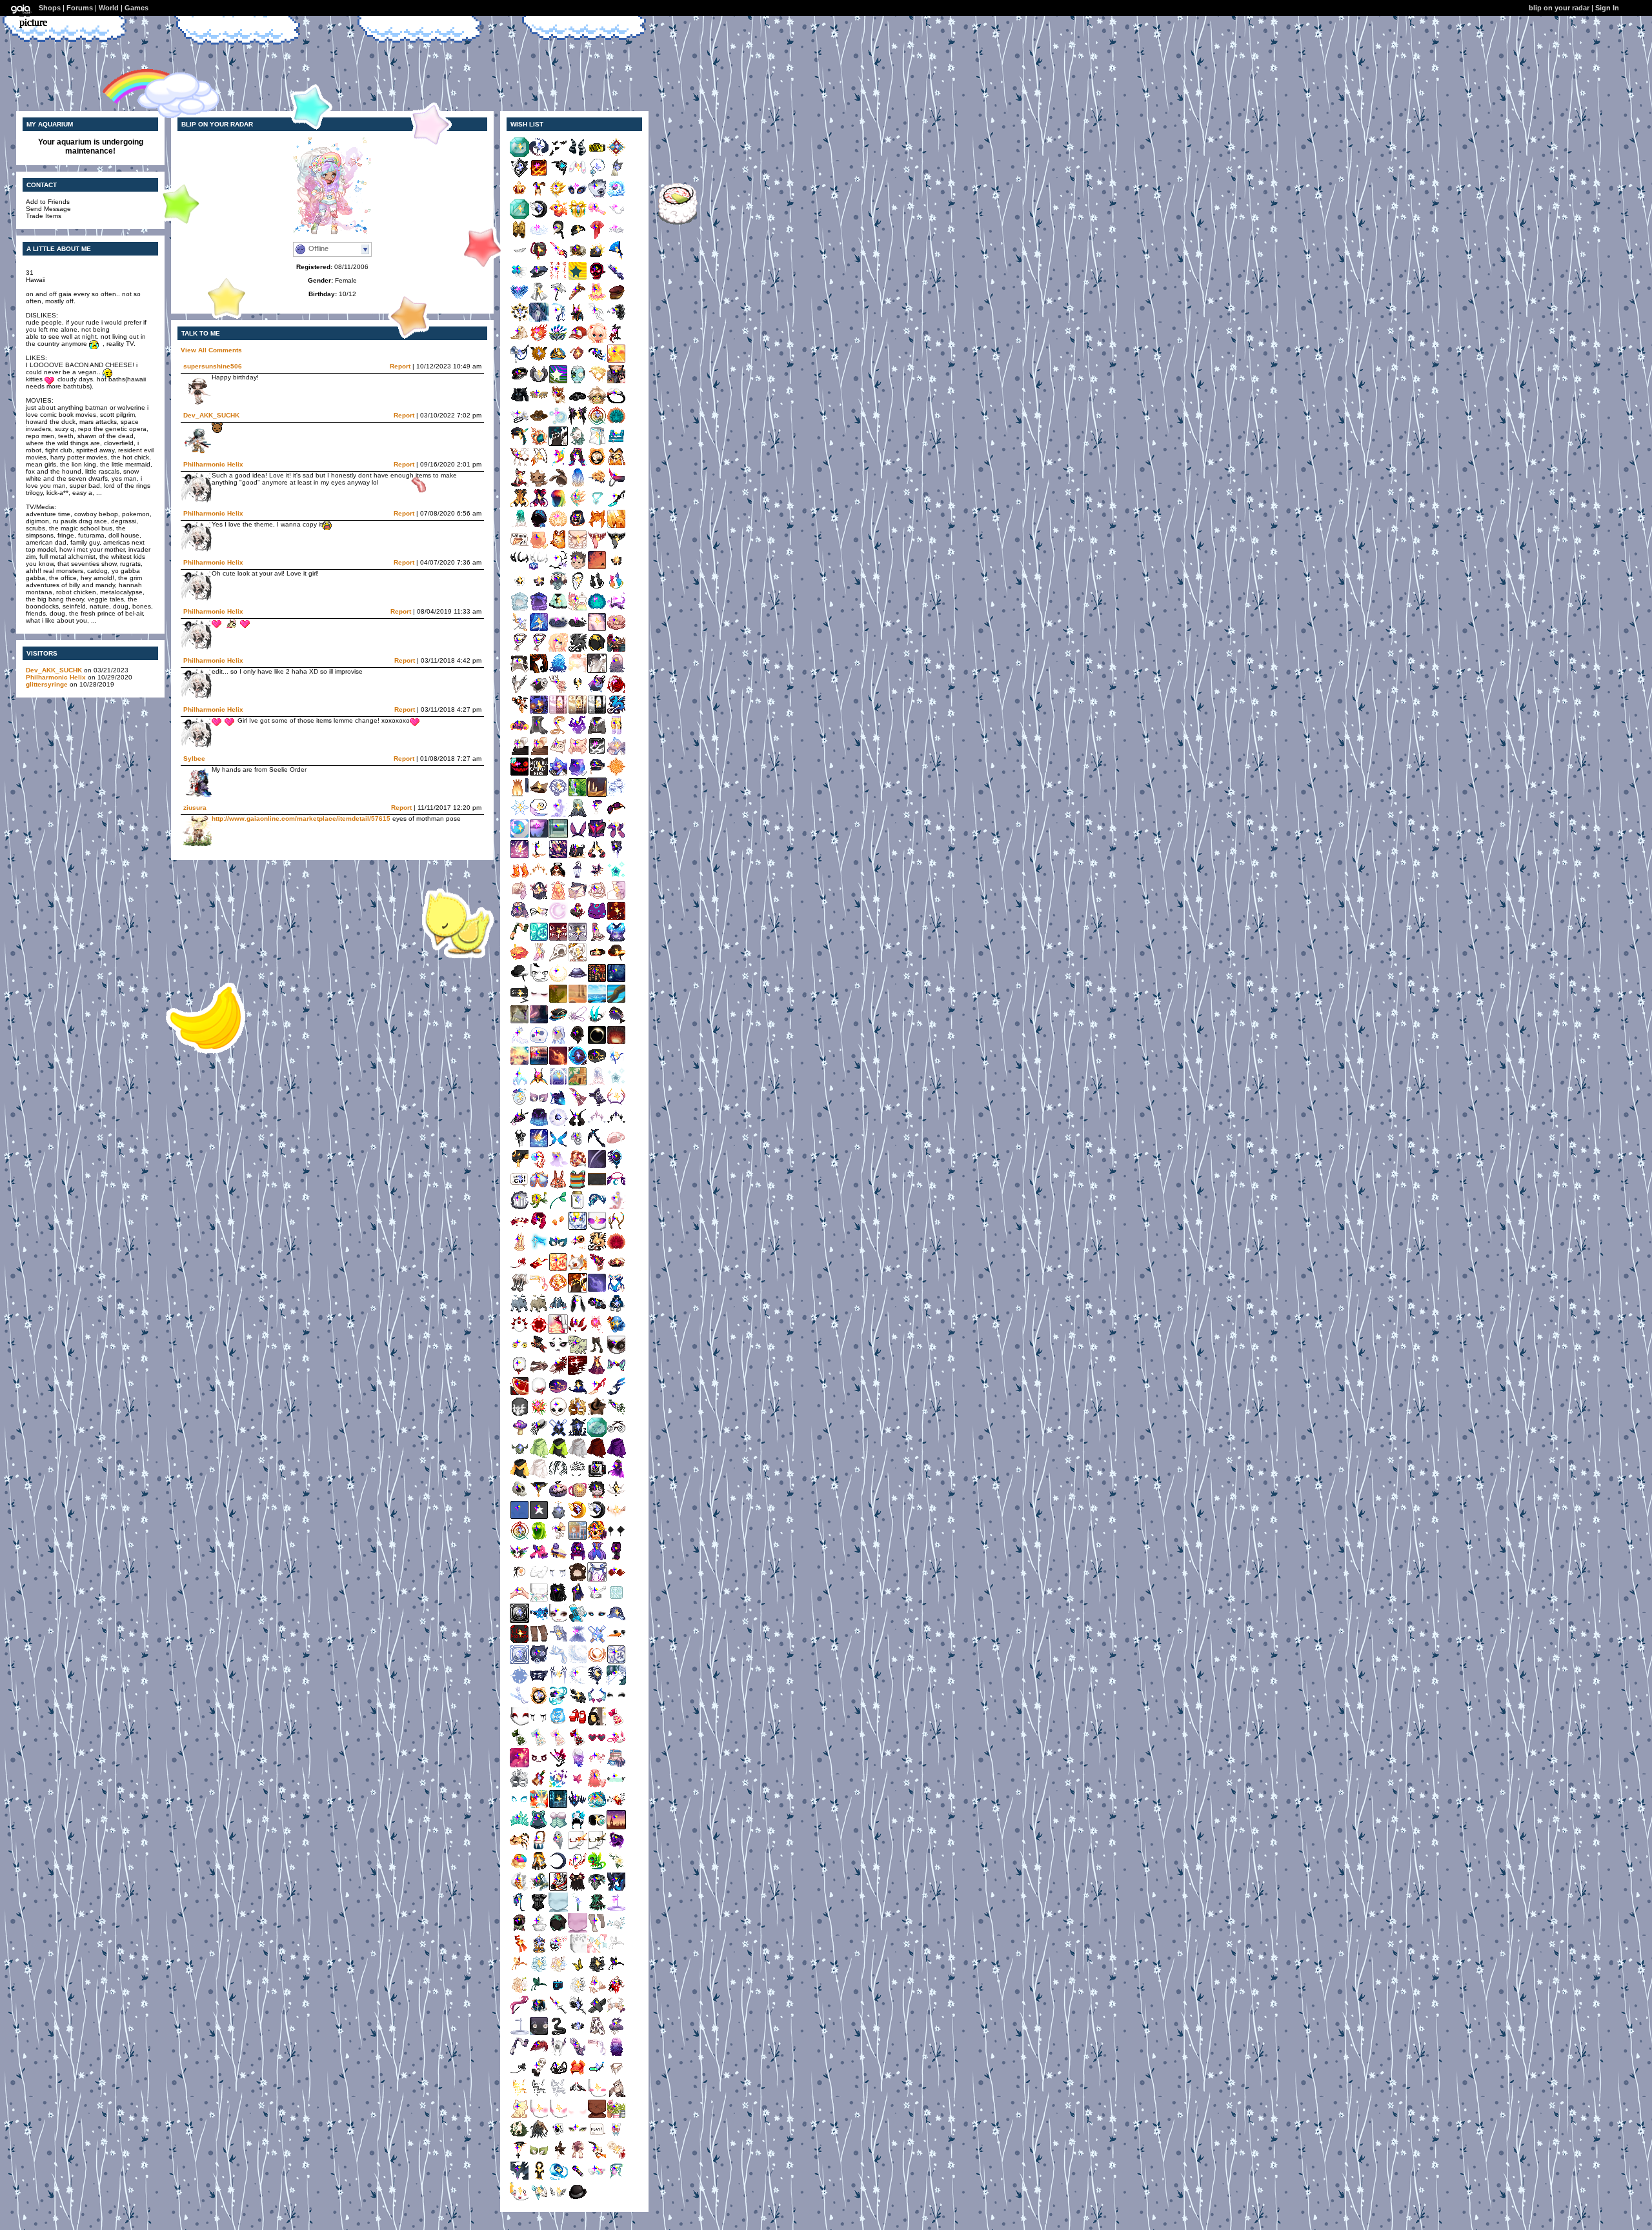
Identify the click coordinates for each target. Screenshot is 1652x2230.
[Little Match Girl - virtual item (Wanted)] (519, 1930)
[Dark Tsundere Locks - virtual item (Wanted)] (558, 1600)
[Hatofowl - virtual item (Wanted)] (558, 1848)
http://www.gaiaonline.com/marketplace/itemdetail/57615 (301, 819)
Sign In (1607, 8)
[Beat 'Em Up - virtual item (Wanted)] (519, 1889)
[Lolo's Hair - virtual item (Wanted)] (578, 485)
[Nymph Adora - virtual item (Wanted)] (616, 1806)
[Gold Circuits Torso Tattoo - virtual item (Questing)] (519, 2095)
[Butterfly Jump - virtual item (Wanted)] (519, 1972)
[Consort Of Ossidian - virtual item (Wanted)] (616, 1497)
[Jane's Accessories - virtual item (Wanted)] (539, 1641)
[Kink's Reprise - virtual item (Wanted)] (519, 1517)
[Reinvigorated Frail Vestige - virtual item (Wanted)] (578, 877)
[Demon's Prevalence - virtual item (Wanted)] (558, 2054)
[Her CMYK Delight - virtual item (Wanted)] (558, 1786)
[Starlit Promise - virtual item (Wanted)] (616, 320)
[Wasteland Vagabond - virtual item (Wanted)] (539, 1455)
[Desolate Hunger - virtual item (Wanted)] (519, 568)
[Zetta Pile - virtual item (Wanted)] (597, 650)
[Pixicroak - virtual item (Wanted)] (519, 877)
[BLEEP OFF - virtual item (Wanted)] (539, 691)
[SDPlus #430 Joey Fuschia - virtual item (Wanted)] (597, 1497)
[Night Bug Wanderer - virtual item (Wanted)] (616, 980)
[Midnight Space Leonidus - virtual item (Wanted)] (597, 836)
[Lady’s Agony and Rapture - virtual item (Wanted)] (558, 2075)
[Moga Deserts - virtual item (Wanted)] (558, 1001)
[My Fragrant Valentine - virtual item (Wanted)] (578, 898)
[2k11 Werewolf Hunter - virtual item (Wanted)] (539, 423)
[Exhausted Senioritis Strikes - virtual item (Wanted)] (616, 733)
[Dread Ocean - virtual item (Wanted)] (558, 2178)
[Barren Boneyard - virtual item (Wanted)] (597, 795)
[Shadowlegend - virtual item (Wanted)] (539, 155)
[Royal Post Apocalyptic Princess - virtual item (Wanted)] (616, 815)
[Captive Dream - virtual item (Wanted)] (519, 464)
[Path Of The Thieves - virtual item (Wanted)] (578, 1084)
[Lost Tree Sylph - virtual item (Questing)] (558, 444)
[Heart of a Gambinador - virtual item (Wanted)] (578, 1827)
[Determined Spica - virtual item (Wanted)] (616, 877)
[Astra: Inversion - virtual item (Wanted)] (597, 1414)
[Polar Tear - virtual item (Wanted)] (597, 1641)
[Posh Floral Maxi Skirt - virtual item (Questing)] (597, 2034)
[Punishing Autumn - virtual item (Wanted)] (519, 1270)
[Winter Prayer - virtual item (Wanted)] (597, 1270)
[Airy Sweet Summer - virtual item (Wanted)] (616, 898)
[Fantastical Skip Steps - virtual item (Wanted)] (597, 1930)
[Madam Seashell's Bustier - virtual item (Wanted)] (558, 1827)
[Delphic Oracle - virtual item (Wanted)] (616, 1476)
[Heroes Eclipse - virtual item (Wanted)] (597, 1042)
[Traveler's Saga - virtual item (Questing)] (519, 444)
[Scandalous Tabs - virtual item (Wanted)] (597, 1600)
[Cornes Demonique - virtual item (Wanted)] (578, 155)
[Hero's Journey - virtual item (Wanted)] (519, 1187)
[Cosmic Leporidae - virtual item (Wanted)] (578, 2054)
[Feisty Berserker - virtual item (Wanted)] (578, 506)
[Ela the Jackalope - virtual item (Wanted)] (616, 1228)
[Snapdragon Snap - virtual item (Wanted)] (578, 2075)
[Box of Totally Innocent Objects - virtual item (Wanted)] (539, 278)
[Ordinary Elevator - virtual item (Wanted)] (558, 836)
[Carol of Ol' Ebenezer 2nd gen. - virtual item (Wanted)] (519, 361)
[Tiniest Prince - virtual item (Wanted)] (558, 1208)
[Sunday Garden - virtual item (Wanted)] (616, 2116)
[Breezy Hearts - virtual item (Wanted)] (519, 1600)
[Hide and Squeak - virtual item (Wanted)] (578, 1042)
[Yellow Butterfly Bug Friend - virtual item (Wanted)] (578, 1972)
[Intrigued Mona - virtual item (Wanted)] (616, 1146)
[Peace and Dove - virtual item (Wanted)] (519, 650)
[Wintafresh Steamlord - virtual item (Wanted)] (539, 1662)
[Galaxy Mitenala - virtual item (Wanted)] (519, 1104)
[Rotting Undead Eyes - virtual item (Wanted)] (616, 1352)
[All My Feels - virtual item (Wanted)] (519, 2199)
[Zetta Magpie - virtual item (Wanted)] (558, 1930)
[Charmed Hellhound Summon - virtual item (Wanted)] (539, 712)
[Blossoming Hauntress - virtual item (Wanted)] (558, 1951)
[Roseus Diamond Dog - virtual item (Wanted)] (519, 278)
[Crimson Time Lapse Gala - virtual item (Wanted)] (597, 980)
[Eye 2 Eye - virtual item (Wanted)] (578, 753)
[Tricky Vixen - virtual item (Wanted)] (519, 485)
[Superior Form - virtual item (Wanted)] (539, 175)
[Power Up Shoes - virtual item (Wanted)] (578, 1724)
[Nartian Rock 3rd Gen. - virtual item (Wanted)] (558, 1517)
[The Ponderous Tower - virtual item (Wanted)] (578, 712)
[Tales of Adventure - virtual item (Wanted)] (539, 258)
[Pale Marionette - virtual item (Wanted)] (597, 2013)
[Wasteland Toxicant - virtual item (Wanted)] (558, 1455)
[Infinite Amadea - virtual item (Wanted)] (539, 877)
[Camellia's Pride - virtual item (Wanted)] (558, 877)
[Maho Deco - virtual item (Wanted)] (616, 2137)
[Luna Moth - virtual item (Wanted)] (578, 1352)
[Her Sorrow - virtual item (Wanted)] (539, 1683)
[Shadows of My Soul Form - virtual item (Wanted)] (597, 753)
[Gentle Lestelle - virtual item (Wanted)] (539, 1104)
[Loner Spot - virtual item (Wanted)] (597, 1724)
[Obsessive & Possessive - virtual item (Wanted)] (558, 1352)
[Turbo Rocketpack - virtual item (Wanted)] (519, 237)
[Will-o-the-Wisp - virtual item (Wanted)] (558, 423)
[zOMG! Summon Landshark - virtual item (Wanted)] (519, 216)
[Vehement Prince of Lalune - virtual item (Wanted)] (578, 423)
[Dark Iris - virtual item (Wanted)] (616, 1559)
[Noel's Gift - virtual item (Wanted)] (578, 216)
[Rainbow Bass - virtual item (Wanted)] (558, 506)
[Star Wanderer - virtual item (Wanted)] (578, 526)
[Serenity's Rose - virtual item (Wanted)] (539, 1972)
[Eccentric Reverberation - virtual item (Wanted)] (539, 1270)
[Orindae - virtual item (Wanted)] (578, 1208)
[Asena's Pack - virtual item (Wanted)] (519, 423)
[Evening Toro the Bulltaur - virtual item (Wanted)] (519, 1311)
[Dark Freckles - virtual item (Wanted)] (597, 2116)
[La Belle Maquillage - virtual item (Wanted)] (616, 1703)
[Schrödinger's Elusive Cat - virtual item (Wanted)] (616, 753)
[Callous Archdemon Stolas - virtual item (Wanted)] (616, 485)
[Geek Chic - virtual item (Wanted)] (539, 196)
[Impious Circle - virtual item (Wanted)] (539, 939)
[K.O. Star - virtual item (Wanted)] (578, 278)
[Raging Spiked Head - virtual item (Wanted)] (519, 1331)
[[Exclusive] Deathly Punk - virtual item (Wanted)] (597, 1827)
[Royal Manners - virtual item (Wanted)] (558, 1621)
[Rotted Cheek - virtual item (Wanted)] (539, 1393)
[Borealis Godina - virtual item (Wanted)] (597, 1084)
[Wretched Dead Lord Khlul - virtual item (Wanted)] (519, 795)
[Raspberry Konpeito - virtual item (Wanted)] (616, 1724)
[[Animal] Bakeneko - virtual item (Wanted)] (519, 774)
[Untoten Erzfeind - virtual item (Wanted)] (597, 774)
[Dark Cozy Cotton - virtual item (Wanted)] (578, 1703)
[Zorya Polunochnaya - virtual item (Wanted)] (597, 361)
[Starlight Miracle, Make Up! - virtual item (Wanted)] (519, 1724)
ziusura (195, 808)
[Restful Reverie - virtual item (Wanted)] (539, 1001)
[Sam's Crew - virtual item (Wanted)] (558, 361)
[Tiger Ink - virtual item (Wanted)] (578, 1228)
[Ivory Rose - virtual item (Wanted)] (578, 1992)
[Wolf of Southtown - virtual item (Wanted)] (578, 340)
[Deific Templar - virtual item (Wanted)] (558, 196)
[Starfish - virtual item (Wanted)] (578, 1786)
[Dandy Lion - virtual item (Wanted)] (539, 1208)
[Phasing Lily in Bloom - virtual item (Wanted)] (597, 2157)
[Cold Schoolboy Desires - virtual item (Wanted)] (616, 444)
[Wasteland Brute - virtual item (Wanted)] (519, 1476)
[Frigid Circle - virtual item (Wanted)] (616, 1662)
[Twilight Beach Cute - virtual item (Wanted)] (597, 939)
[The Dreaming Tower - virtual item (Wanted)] (558, 712)
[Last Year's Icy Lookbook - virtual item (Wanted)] (616, 1621)
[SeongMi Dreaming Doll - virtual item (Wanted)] (539, 1187)
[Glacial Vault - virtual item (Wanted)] (519, 1662)
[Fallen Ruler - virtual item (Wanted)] (597, 1290)
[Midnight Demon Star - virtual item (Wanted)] (558, 857)
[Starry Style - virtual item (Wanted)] (558, 1538)
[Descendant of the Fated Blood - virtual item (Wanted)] (519, 691)
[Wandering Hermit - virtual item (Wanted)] (519, 1910)
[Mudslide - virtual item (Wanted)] (558, 402)
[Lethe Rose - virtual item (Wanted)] (597, 1972)
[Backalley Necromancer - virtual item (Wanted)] (539, 526)
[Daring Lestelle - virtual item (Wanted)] (539, 2157)
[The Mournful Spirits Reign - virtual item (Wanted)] (519, 1703)
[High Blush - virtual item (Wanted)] (597, 2095)
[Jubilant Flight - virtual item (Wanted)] (519, 1559)
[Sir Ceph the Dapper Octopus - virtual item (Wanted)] (616, 1331)
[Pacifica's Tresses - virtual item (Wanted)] (558, 671)
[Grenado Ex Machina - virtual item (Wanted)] (578, 650)
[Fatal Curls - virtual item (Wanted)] (616, 671)
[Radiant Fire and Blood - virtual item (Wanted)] (597, 1373)
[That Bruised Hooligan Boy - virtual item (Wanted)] (519, 2054)
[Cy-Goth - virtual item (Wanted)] (578, 402)
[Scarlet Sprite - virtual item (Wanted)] (597, 1331)
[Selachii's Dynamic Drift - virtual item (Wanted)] (578, 1146)
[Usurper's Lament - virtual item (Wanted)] (558, 2013)
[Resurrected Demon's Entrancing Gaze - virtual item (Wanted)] (597, 1621)
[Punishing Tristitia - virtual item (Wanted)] (519, 2075)
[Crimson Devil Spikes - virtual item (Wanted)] (578, 1331)
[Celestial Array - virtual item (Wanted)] (616, 258)
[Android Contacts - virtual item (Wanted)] (519, 1352)
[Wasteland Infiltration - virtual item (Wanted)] (539, 1476)
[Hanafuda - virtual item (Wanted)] (539, 1063)
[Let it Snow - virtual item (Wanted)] (519, 815)
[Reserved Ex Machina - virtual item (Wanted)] (597, 1249)
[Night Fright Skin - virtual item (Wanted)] (539, 671)
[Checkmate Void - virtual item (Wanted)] (519, 175)
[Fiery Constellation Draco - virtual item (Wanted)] (616, 919)
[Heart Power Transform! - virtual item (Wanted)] (597, 216)
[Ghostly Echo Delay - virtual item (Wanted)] (539, 1042)
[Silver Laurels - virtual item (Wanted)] (616, 237)
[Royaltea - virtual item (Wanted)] (578, 1166)
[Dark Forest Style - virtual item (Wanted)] (539, 733)
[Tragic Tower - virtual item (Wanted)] (597, 320)
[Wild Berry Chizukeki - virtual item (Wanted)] (558, 1559)
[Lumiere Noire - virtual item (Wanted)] (539, 216)
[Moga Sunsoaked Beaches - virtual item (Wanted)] (597, 1001)
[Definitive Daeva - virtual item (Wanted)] (578, 1125)
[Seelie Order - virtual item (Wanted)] (558, 2199)
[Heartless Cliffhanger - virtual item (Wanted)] (539, 919)
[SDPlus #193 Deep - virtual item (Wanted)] (597, 196)
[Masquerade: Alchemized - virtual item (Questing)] (578, 1414)
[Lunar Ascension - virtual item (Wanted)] (597, 1662)
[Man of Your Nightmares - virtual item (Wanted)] (539, 857)
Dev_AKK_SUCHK (54, 670)
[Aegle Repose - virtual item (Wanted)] (558, 2157)
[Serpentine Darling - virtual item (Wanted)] (558, 733)
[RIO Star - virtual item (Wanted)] (558, 382)
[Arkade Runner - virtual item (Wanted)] (597, 1579)
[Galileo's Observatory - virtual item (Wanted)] (616, 1827)
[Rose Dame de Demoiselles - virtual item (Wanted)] (519, 2013)
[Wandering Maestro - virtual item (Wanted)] (519, 629)
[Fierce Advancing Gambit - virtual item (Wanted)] (578, 1806)
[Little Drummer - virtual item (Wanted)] (539, 1848)
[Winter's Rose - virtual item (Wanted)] (558, 1972)
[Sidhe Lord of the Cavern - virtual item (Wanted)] (578, 2095)
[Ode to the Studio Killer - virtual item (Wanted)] (539, 1435)
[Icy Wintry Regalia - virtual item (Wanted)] (558, 1662)
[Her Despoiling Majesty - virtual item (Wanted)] (597, 1786)
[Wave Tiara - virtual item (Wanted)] (519, 1827)
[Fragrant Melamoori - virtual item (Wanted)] (539, 898)
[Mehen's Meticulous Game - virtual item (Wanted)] (519, 1166)
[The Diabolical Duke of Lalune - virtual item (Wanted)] (616, 1166)
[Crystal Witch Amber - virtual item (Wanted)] (616, 526)
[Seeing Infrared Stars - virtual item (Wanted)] (519, 1765)
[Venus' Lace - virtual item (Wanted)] (616, 423)
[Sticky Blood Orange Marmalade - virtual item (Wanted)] (519, 1393)
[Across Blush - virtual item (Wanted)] (539, 2116)
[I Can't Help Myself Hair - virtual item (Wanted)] (578, 815)
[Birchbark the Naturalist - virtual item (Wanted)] (597, 1848)
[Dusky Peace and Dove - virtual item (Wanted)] (539, 650)
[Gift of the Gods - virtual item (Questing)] (578, 320)
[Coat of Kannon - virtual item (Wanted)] (539, 299)
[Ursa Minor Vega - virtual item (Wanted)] (539, 609)
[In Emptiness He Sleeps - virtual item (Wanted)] (578, 444)
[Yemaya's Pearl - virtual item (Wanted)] (558, 1125)
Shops (50, 8)
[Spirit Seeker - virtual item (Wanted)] (558, 691)
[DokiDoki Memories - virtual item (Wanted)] (578, 1538)
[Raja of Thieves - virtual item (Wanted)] (616, 506)
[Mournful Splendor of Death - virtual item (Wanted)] (558, 795)
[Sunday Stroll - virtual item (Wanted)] (616, 568)
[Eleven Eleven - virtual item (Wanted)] (597, 2137)
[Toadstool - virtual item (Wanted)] (519, 1435)
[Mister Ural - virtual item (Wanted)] (578, 1249)
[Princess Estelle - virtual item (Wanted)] (519, 1084)
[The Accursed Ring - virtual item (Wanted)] (578, 1868)
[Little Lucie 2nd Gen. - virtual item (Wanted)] (539, 1703)
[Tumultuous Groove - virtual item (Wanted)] (539, 1827)
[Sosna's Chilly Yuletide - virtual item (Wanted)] (616, 1683)
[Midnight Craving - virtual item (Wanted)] (616, 2013)
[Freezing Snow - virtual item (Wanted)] (558, 1641)
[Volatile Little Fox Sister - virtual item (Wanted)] (616, 1373)
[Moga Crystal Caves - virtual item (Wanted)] (539, 1022)
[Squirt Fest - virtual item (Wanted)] (558, 609)
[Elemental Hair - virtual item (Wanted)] (539, 340)
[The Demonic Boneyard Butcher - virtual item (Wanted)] (616, 1889)
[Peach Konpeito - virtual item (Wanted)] (558, 1744)
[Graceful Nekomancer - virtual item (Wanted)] (519, 2116)
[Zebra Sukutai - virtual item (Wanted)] (558, 1889)
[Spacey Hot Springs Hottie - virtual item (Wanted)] (597, 444)
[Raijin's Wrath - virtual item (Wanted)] (578, 1373)
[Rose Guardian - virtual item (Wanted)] (539, 2013)
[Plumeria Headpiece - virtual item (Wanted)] (616, 1868)
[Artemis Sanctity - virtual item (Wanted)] (558, 919)
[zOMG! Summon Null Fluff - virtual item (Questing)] (597, 1435)
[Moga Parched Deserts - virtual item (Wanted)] (578, 1001)
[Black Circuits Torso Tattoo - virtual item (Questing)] (539, 2095)
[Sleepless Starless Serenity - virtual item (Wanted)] (578, 691)
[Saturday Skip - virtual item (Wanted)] (539, 588)
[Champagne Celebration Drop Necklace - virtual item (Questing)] (616, 2075)
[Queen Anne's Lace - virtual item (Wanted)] (519, 196)
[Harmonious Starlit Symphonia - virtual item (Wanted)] (558, 1311)
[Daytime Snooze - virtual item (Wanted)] (558, 588)
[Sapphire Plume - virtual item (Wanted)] (519, 299)
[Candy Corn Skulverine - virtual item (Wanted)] (578, 1270)
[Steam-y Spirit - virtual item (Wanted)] (597, 526)
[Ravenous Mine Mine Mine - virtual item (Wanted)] (597, 857)
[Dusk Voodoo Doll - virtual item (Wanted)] (616, 2157)
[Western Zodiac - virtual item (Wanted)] (616, 196)
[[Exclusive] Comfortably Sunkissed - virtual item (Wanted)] (539, 547)
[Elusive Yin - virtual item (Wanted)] (616, 1765)
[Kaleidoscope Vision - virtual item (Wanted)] (539, 1806)
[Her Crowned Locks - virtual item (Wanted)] (597, 1765)
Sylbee (194, 758)
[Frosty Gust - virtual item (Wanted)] (578, 1662)
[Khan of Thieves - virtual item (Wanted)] (597, 1393)
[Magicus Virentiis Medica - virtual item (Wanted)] (519, 1579)
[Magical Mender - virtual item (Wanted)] (597, 237)
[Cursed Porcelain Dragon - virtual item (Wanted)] (597, 1104)
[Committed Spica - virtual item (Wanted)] (616, 1084)
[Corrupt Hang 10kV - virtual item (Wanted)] (539, 815)
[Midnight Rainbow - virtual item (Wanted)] (558, 464)
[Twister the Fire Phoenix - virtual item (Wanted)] (558, 216)
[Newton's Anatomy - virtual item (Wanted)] (558, 960)
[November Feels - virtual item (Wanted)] (597, 568)
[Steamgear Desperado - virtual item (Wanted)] (578, 299)
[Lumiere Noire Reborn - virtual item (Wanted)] (578, 1517)
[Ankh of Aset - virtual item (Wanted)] (539, 2178)
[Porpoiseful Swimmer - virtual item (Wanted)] (597, 1806)
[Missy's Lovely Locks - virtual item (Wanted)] (616, 2054)
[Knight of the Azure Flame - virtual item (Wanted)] (558, 1703)
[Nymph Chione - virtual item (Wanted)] (616, 1930)
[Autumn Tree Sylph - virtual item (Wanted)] (578, 1290)
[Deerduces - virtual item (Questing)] (558, 568)
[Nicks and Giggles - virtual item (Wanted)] (558, 2137)
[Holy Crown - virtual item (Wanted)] (616, 1517)
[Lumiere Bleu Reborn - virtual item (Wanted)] (558, 1868)
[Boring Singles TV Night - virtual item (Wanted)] (519, 1001)
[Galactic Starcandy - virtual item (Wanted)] (519, 857)
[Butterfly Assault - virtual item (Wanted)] (539, 1992)
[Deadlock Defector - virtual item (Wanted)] (597, 960)
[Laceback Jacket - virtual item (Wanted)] (519, 402)
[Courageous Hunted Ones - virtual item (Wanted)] (539, 1125)
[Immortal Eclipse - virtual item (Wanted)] (539, 1331)
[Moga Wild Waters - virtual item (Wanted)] (616, 1001)
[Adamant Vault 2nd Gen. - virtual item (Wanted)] (519, 1621)
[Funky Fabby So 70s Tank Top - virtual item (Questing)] (578, 1187)
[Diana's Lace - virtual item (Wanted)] (616, 1249)
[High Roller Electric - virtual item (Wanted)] (578, 464)
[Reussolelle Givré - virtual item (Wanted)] (539, 2199)
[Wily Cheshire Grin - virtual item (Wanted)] (539, 774)
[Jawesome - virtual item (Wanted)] (616, 402)
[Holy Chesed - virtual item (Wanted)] (616, 1125)
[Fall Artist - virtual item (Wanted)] (578, 361)
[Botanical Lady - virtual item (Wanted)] (597, 1208)
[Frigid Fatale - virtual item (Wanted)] (578, 1683)
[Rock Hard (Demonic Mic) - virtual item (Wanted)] (616, 340)
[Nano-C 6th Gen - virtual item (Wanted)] (597, 2075)
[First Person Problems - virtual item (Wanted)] (597, 1889)
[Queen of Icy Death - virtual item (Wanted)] (616, 1063)
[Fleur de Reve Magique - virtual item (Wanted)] (558, 1084)
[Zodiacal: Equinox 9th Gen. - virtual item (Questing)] (597, 423)
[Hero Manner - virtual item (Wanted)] (539, 980)
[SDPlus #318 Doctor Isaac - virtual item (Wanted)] (578, 382)
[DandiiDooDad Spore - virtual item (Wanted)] (519, 1455)
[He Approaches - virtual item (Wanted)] (558, 278)
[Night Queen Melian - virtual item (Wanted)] (519, 712)
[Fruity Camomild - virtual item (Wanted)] (578, 609)
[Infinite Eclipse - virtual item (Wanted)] (519, 1683)
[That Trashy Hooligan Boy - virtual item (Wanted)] (519, 939)
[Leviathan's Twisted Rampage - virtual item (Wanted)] (539, 506)
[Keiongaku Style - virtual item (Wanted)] (558, 175)
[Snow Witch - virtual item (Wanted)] (578, 1641)
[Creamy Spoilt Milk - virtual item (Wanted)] (558, 753)
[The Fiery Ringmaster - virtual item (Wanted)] (539, 1352)
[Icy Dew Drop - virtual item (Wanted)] (539, 1621)
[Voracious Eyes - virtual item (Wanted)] (578, 2137)
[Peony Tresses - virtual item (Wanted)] (519, 898)
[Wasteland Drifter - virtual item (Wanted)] (616, 1455)
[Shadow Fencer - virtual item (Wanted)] (616, 609)
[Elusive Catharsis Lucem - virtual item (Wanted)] (597, 629)
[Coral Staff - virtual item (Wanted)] (539, 1166)
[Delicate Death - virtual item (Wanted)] (558, 320)
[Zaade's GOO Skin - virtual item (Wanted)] (539, 2034)
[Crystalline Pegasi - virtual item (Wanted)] (519, 1042)
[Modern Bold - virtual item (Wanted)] (616, 939)
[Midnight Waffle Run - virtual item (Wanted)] (578, 1497)
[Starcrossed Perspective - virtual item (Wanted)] (558, 1393)
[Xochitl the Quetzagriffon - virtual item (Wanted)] (597, 1868)
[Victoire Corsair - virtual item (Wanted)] (558, 258)
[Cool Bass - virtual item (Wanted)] (539, 1538)
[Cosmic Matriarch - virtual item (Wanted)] (539, 1910)
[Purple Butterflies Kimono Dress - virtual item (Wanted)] (578, 1559)
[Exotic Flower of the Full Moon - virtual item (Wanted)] (597, 1559)
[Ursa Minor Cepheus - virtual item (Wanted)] (578, 1579)
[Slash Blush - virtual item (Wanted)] (558, 2116)
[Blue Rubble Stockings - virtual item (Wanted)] (616, 278)
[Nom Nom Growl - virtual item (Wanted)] (578, 2157)
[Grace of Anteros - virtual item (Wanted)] (539, 382)
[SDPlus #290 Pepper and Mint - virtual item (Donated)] (597, 340)
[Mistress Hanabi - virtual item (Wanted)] (558, 1765)
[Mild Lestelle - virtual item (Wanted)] (558, 1249)
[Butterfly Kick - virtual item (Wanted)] (616, 1972)
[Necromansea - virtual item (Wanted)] (578, 960)
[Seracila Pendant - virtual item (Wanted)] (597, 175)
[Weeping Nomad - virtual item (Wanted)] (558, 1579)
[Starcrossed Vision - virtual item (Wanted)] (597, 1063)
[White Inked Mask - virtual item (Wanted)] (519, 1414)
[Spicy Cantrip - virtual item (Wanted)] (558, 547)
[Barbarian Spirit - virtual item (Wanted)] (616, 2034)
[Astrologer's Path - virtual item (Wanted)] (597, 898)
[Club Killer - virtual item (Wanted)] (519, 733)
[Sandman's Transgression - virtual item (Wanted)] (597, 2054)
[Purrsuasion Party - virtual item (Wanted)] (616, 588)
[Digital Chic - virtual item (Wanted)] (616, 1786)
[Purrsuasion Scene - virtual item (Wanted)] (597, 588)
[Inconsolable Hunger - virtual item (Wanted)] (539, 568)
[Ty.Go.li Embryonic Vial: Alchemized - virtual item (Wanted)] (578, 1910)
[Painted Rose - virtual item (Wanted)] (616, 1992)
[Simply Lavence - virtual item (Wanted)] (597, 733)
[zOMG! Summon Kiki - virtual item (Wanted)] (519, 155)
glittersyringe (47, 684)
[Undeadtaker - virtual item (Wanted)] (519, 1497)
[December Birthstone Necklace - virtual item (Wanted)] (597, 506)
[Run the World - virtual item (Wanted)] (539, 1559)
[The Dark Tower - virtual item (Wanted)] (597, 712)
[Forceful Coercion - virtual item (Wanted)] (558, 1373)
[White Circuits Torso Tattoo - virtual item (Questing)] (558, 2095)
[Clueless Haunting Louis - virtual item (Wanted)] (616, 1270)
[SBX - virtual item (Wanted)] (597, 2178)
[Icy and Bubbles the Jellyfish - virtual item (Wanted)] (616, 795)
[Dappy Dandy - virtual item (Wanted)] (616, 155)
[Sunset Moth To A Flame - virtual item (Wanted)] (597, 1992)
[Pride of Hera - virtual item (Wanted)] (558, 340)
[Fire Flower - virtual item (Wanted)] (539, 1414)
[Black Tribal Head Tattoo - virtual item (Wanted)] (558, 1476)
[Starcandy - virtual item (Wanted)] (539, 1146)
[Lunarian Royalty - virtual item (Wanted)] (558, 980)
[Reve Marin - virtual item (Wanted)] (616, 1311)
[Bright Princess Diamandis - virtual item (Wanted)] (519, 1249)
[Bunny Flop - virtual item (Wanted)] (578, 175)
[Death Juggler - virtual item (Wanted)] (539, 2075)
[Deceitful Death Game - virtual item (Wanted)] (578, 1621)
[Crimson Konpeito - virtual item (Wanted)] (578, 1744)
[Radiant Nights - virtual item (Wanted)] (519, 836)
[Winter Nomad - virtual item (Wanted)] (616, 2095)
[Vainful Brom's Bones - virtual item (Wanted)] (558, 1497)
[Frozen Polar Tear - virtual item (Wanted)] (558, 1435)
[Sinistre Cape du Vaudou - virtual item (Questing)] (578, 1889)
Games (136, 8)
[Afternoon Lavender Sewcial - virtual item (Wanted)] (519, 919)
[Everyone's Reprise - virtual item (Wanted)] (539, 1517)
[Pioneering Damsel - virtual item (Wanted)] (519, 1848)
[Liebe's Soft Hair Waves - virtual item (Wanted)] (578, 1765)
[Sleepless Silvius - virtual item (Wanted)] (616, 1538)
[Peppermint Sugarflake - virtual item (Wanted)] (616, 1744)
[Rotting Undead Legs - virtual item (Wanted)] (597, 1352)
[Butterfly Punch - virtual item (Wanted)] (616, 1951)
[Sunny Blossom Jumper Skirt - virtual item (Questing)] (558, 1187)
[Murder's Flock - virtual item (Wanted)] (519, 2178)
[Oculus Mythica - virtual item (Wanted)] (578, 196)
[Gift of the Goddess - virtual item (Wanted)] (539, 1084)
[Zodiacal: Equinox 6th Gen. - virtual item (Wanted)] (519, 1538)
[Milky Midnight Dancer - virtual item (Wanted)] (597, 815)
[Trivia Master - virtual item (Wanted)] (519, 1868)
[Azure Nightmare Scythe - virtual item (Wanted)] (597, 1146)
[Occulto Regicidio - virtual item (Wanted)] (539, 444)
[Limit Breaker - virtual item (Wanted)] (539, 1868)
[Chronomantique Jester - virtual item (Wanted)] (539, 1497)
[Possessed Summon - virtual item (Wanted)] (519, 1806)
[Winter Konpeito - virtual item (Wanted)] (539, 1744)
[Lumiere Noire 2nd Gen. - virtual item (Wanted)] (597, 1517)
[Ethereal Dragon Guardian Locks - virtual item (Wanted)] (558, 898)
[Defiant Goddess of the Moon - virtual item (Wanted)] (616, 1187)
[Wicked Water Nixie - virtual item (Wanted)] (597, 485)
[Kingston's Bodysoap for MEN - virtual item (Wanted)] (539, 1600)
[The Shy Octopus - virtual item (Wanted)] (616, 2178)
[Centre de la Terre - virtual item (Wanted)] (616, 1042)
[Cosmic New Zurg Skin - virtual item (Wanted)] (558, 1910)
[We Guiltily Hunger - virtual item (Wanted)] (597, 547)
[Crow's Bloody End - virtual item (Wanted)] (519, 1641)
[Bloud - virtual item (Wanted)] (558, 629)
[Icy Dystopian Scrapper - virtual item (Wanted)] (558, 1042)
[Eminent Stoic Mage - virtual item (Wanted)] (578, 547)
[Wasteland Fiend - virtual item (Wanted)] (578, 1455)
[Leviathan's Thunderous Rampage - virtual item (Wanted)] (519, 506)
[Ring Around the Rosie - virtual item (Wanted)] (558, 237)
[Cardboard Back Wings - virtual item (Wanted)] (539, 402)
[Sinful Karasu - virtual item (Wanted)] (539, 836)
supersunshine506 (213, 366)
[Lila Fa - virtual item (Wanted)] (519, 1208)
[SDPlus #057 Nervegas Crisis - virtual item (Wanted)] (616, 382)
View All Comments (211, 350)
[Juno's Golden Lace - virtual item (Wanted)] (558, 526)
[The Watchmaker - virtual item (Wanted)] (539, 361)
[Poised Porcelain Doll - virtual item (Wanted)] (616, 1910)
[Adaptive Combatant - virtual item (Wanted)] (558, 485)
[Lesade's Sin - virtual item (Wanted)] (519, 382)
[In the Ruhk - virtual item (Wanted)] (578, 795)
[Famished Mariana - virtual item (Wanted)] (558, 1331)
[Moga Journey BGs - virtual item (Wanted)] (519, 1022)
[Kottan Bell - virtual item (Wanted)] (616, 175)
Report (400, 366)
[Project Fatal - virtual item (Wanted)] (597, 1476)
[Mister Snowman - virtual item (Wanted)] (616, 1641)
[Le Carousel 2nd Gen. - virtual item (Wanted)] (539, 1951)
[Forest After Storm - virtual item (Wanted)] (558, 1683)
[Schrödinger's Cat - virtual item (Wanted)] (558, 774)
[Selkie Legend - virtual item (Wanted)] (519, 340)
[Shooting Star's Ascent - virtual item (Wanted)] (616, 836)
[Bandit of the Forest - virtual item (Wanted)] (519, 2137)
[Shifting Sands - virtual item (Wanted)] (578, 857)
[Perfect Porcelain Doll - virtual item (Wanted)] (519, 2034)
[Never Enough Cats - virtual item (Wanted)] (578, 774)
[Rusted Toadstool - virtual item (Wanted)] (578, 919)
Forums (80, 8)
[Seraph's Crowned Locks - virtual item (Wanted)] (597, 691)
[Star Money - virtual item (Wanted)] (578, 671)
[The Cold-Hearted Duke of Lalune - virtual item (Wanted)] (597, 1683)
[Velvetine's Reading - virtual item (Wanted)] (597, 382)
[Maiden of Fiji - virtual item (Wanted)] (616, 1414)
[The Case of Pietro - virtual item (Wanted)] (597, 258)
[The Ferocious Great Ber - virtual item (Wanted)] (519, 671)
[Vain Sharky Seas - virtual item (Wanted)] (616, 1022)
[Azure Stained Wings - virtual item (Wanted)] (558, 1992)
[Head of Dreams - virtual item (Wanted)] (616, 1848)
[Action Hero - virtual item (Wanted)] (616, 361)
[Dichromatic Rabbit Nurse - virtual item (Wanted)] (578, 1311)
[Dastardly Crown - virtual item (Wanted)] (578, 2199)
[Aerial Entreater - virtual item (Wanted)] (616, 1393)
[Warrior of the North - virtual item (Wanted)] (578, 258)
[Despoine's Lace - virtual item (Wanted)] (597, 609)
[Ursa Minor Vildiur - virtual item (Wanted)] (519, 609)
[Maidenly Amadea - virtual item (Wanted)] (597, 1125)
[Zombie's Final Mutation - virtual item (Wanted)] (539, 1373)
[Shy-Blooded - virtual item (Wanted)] (578, 2116)
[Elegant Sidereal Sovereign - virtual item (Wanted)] (616, 1208)
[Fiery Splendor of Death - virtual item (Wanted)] (558, 1290)
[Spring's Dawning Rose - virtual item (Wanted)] (519, 1992)
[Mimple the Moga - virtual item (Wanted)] (519, 960)
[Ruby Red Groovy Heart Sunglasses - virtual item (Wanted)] (597, 1744)
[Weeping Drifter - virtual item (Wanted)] (539, 1724)
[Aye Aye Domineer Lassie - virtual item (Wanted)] (578, 1022)
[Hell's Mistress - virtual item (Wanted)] (578, 588)
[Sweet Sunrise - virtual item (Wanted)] (519, 1951)
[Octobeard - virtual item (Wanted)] (539, 2137)
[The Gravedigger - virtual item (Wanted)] (578, 237)
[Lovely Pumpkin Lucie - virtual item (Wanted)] (597, 464)
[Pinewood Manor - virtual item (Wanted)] (597, 1910)
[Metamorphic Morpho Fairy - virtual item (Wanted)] (558, 1146)
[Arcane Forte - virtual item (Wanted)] (616, 774)
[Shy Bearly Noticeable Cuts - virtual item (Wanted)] (616, 857)
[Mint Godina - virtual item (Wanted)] (519, 526)
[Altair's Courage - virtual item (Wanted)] (519, 1146)
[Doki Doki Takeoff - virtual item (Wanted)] (578, 836)
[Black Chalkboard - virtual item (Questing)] (597, 1187)
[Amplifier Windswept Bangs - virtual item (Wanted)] (539, 2054)
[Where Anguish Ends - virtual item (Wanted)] (597, 1166)
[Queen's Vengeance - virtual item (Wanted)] (616, 691)
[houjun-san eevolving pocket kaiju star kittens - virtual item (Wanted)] (539, 485)
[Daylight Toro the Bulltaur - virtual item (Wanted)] (539, 1311)
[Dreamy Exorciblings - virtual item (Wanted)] (597, 1703)
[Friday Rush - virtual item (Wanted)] (519, 588)
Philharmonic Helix (56, 677)
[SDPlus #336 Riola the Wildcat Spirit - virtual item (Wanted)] (597, 402)
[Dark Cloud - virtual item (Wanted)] (578, 629)
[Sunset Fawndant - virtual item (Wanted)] (616, 1104)
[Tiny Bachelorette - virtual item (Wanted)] (616, 629)
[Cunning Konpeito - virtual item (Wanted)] (519, 1744)
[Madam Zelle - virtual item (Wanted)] (558, 1166)
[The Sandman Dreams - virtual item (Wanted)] (597, 1311)
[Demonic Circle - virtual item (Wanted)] (558, 1270)
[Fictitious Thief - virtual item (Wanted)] (539, 1249)
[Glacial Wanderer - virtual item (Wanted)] (558, 1724)
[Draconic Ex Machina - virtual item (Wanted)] (616, 712)
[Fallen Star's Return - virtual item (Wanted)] (616, 1290)
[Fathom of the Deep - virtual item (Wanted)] (539, 1889)
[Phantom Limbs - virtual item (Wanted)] (578, 939)
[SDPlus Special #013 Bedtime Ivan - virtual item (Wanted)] (578, 568)
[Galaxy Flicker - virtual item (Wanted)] (578, 980)
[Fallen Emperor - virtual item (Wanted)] (558, 1063)
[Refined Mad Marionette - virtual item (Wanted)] (519, 1125)
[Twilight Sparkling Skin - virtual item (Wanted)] (616, 1600)
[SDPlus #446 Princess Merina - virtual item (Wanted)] (558, 650)
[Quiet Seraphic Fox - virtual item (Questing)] (616, 464)
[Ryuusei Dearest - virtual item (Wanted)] (578, 1104)
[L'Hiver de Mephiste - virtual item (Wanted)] (578, 1063)
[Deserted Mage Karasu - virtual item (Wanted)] (539, 464)
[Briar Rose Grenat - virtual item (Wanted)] (519, 1228)
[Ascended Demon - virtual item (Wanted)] (616, 216)
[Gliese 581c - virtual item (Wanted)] (558, 1806)
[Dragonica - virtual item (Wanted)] (558, 1104)
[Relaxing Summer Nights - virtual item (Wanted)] (519, 753)
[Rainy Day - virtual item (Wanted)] (558, 299)
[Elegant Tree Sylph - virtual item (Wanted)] (597, 671)
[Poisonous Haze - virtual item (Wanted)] (578, 733)
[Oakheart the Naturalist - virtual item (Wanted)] (578, 1848)
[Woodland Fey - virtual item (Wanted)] (558, 1414)
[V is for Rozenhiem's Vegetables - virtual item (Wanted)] (597, 1022)
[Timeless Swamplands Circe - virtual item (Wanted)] (519, 980)
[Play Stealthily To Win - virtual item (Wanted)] (539, 1765)
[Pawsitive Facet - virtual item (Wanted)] (539, 795)
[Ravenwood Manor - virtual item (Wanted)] (578, 1435)
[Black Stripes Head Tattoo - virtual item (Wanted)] (578, 1476)
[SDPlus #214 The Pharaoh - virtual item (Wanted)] (597, 1538)
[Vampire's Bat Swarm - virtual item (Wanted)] (558, 155)
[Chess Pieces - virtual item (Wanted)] (539, 1930)
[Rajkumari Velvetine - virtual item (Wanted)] (578, 1600)
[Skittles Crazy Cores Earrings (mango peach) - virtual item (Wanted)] (558, 1228)
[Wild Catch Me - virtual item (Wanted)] (597, 919)
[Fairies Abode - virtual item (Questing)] (539, 320)
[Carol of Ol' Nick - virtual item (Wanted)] (539, 1786)
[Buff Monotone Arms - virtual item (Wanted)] (539, 1579)
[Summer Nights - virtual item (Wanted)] (539, 753)
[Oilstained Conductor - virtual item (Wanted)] (616, 299)
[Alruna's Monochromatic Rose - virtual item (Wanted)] (578, 2013)
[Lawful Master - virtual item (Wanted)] (597, 278)
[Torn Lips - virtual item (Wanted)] (519, 1373)
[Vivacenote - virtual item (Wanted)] (519, 320)
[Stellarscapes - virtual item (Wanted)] (519, 1063)
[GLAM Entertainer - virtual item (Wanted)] (578, 2178)
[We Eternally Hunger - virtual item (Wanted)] (616, 547)
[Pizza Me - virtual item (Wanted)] (519, 547)
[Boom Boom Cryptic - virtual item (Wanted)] (539, 1228)
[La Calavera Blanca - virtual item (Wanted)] (519, 1290)
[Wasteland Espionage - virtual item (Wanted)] (597, 1455)
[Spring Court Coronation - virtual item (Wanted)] (597, 1951)
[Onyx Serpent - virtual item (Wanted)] (558, 2034)
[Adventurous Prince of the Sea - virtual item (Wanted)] (558, 1022)
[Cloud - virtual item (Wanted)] (539, 237)
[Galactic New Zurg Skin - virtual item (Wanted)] (578, 1930)
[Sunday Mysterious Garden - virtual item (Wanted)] (616, 650)
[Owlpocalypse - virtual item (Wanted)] (578, 2034)
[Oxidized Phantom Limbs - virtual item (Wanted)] (558, 939)
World (109, 8)
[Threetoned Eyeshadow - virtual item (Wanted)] (597, 1228)
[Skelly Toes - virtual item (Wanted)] (539, 960)
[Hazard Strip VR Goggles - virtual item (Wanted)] (597, 155)
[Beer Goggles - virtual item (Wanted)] (616, 1579)
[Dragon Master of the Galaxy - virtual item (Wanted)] (539, 629)
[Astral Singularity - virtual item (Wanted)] (578, 1393)
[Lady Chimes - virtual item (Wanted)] (597, 299)
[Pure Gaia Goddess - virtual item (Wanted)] (578, 1951)
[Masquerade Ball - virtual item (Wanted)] (519, 1786)
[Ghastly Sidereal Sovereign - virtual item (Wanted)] (558, 815)
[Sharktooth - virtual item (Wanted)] (519, 258)
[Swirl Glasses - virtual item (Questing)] (616, 1435)
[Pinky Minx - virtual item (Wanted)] (519, 2157)
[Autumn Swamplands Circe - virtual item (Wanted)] (616, 960)
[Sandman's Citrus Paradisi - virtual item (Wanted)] (539, 1290)
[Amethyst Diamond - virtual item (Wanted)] (597, 877)
